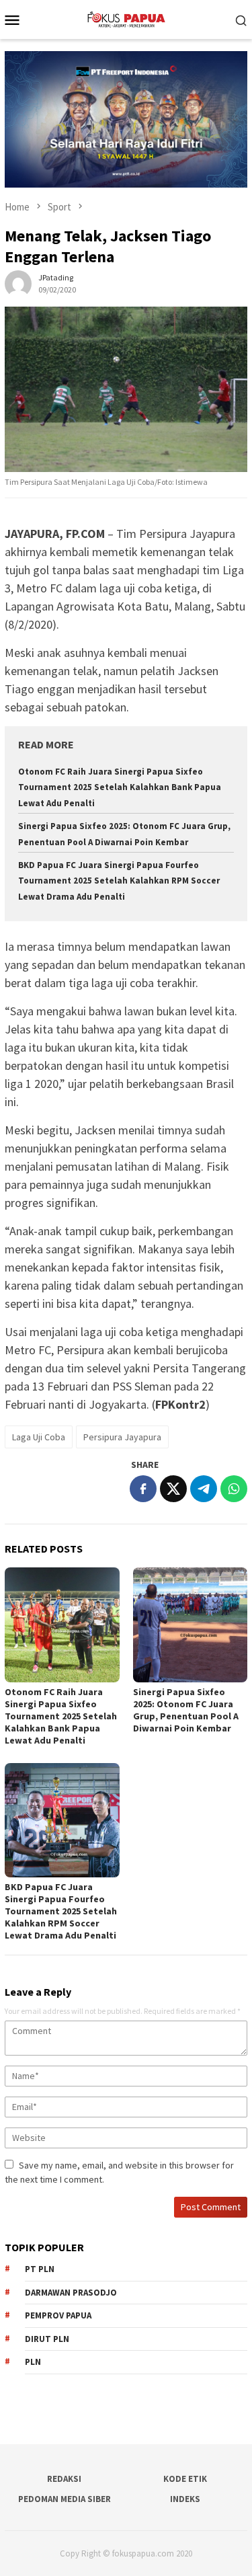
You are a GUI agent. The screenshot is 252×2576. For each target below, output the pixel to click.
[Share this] (143, 1489)
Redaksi (64, 2479)
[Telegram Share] (204, 1489)
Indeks (185, 2499)
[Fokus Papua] (126, 18)
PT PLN (40, 2269)
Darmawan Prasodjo (71, 2293)
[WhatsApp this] (234, 1489)
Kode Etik (185, 2479)
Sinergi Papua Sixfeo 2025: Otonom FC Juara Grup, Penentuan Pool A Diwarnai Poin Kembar (186, 1710)
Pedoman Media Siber (65, 2499)
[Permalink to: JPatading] (18, 282)
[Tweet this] (173, 1489)
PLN (33, 2362)
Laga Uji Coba (39, 1437)
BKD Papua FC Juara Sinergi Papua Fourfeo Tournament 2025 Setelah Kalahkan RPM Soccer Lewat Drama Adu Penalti (119, 881)
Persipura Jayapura (122, 1437)
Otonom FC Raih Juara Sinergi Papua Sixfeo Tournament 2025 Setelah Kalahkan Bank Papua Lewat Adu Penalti (120, 787)
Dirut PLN (47, 2339)
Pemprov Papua (58, 2315)
